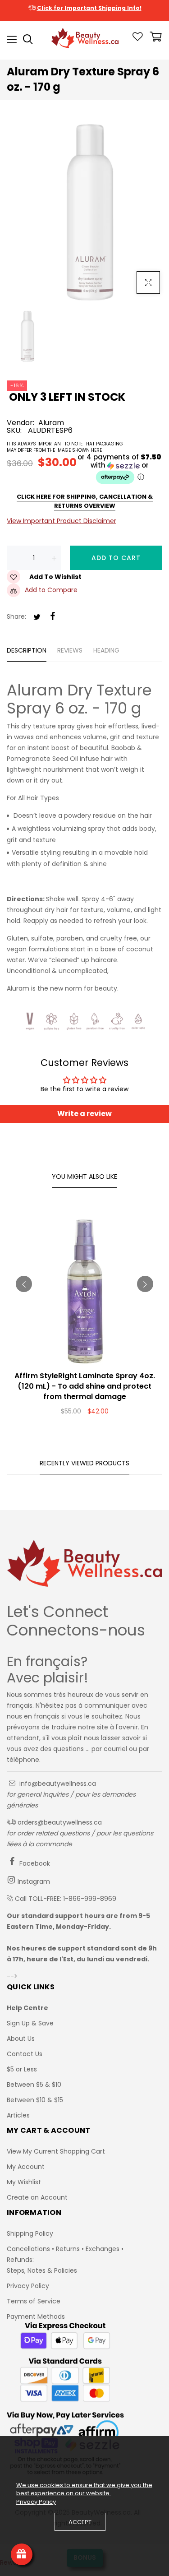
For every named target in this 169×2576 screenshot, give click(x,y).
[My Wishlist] (138, 39)
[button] (84, 469)
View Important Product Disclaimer (62, 521)
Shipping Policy (30, 2233)
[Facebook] (53, 617)
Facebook (34, 1863)
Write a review (84, 1114)
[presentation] (24, 1284)
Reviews (70, 650)
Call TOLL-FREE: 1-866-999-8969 (66, 1899)
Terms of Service (34, 2301)
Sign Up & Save (30, 2023)
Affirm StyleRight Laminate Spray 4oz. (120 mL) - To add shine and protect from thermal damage (85, 1386)
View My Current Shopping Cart (56, 2151)
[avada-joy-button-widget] (22, 2554)
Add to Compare (51, 590)
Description (27, 650)
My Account (26, 2167)
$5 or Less (22, 2069)
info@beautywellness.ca (57, 1784)
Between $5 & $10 (34, 2085)
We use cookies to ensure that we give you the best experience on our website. (84, 2489)
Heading (106, 650)
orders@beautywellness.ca (59, 1822)
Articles (18, 2115)
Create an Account (37, 2197)
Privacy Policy (28, 2286)
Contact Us (25, 2054)
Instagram (33, 1881)
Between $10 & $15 (35, 2100)
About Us (21, 2039)
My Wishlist (24, 2182)
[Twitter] (37, 618)
